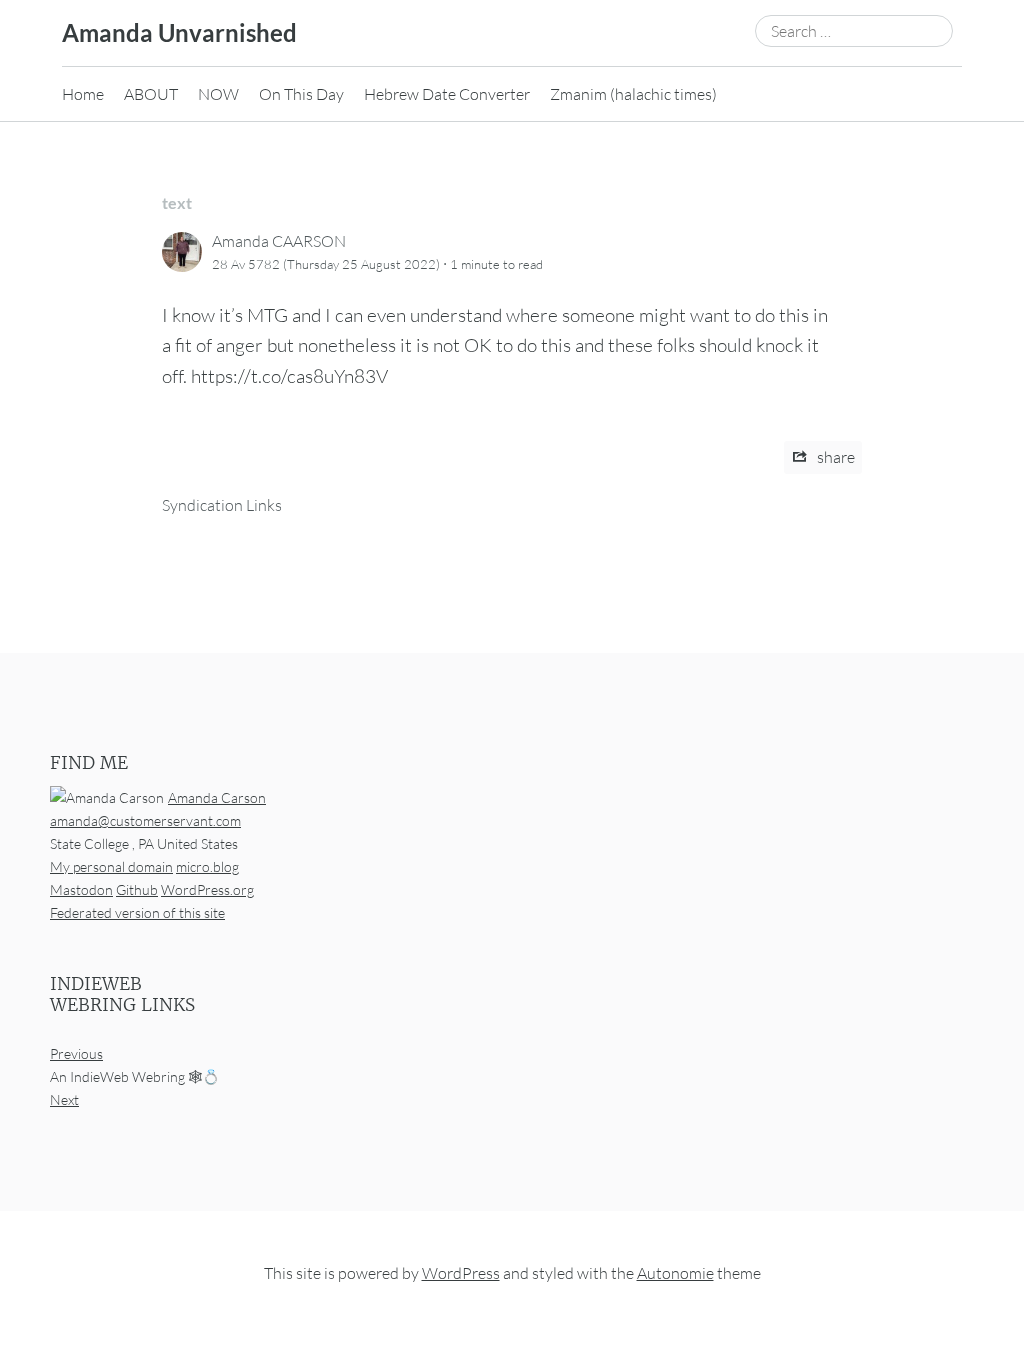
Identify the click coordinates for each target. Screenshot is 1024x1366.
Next (64, 1099)
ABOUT (151, 94)
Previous (76, 1053)
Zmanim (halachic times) (633, 94)
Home (83, 94)
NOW (218, 94)
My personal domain (111, 865)
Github (137, 889)
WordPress (461, 1273)
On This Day (301, 94)
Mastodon (81, 889)
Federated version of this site (137, 912)
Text (177, 202)
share (834, 457)
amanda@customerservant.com (145, 819)
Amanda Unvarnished (179, 32)
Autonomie (675, 1273)
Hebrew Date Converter (447, 94)
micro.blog (207, 865)
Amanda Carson (217, 796)
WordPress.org (207, 889)
